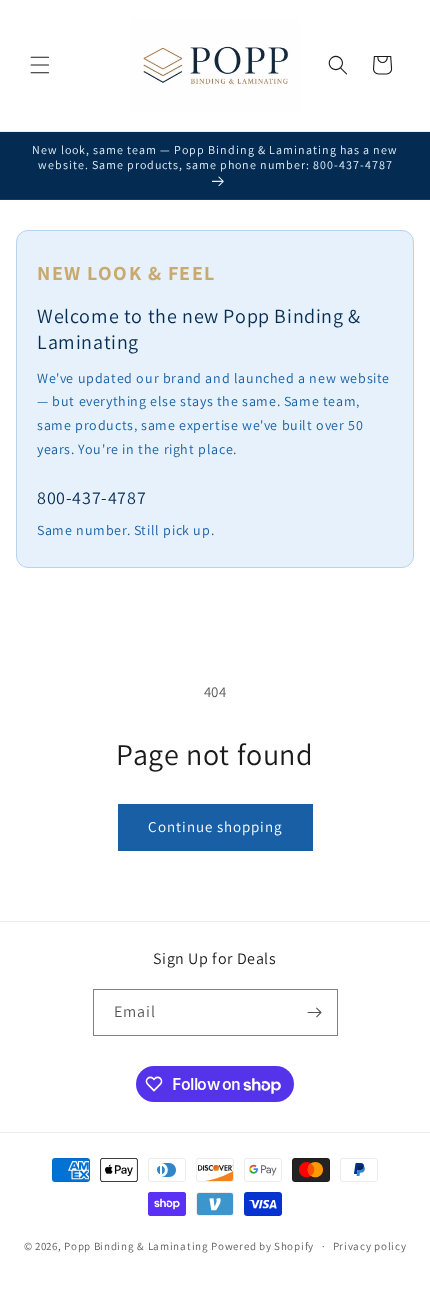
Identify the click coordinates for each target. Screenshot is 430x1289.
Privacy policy (370, 1246)
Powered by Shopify (262, 1246)
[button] (40, 65)
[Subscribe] (315, 1012)
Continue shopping (215, 826)
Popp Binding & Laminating (136, 1246)
